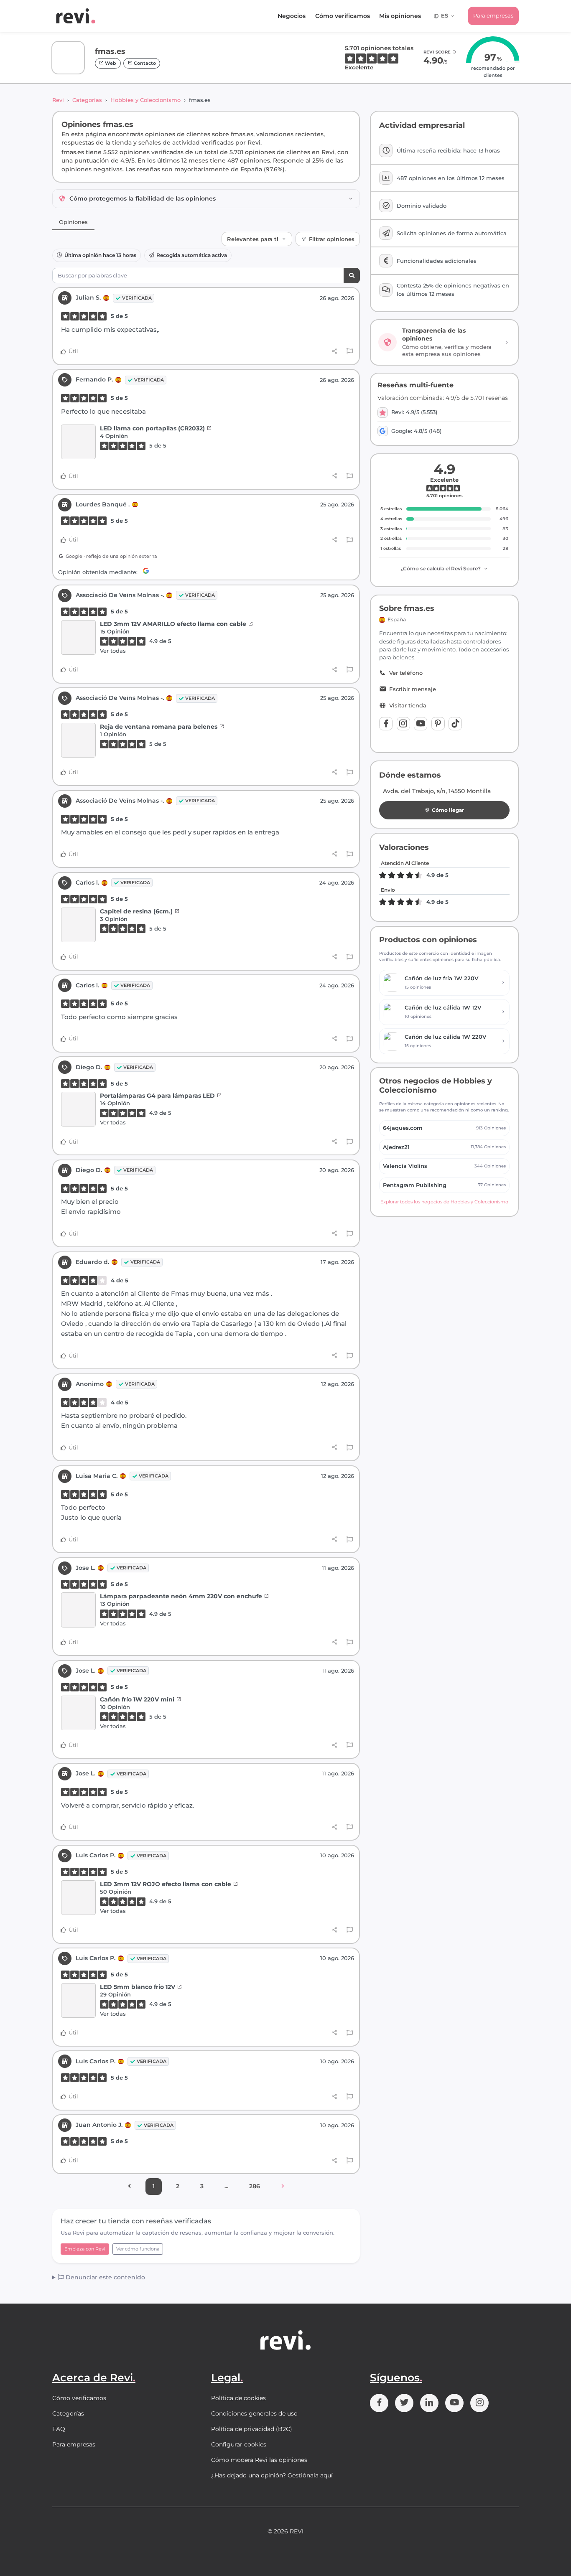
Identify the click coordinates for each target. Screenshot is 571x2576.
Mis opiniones (400, 16)
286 (255, 2186)
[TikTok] (455, 724)
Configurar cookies (239, 2444)
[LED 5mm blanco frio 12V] (78, 2001)
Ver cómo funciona (138, 2249)
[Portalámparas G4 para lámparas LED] (78, 1109)
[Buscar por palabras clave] (352, 276)
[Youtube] (421, 724)
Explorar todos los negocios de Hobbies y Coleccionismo (444, 1202)
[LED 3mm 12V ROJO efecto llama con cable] (78, 1898)
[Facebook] (386, 724)
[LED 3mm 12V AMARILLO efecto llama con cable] (78, 638)
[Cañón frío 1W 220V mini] (78, 1713)
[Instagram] (403, 724)
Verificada (137, 298)
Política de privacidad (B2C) (252, 2429)
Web (110, 63)
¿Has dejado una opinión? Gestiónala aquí (272, 2475)
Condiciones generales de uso (254, 2413)
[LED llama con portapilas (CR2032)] (78, 442)
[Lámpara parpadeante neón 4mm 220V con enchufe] (78, 1610)
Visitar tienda (408, 706)
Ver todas (113, 651)
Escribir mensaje (413, 689)
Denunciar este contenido (105, 2277)
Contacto (144, 63)
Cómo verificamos (343, 16)
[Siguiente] (283, 2187)
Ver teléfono (406, 673)
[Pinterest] (438, 724)
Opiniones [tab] (73, 222)
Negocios (292, 16)
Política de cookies (238, 2398)
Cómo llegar (448, 810)
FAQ (59, 2429)
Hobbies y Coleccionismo (145, 100)
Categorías (87, 100)
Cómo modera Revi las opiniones (259, 2460)
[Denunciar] (350, 351)
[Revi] (76, 16)
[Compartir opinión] (335, 351)
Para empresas (493, 15)
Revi (58, 100)
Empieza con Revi (85, 2249)
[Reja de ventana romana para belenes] (78, 740)
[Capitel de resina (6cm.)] (78, 925)
